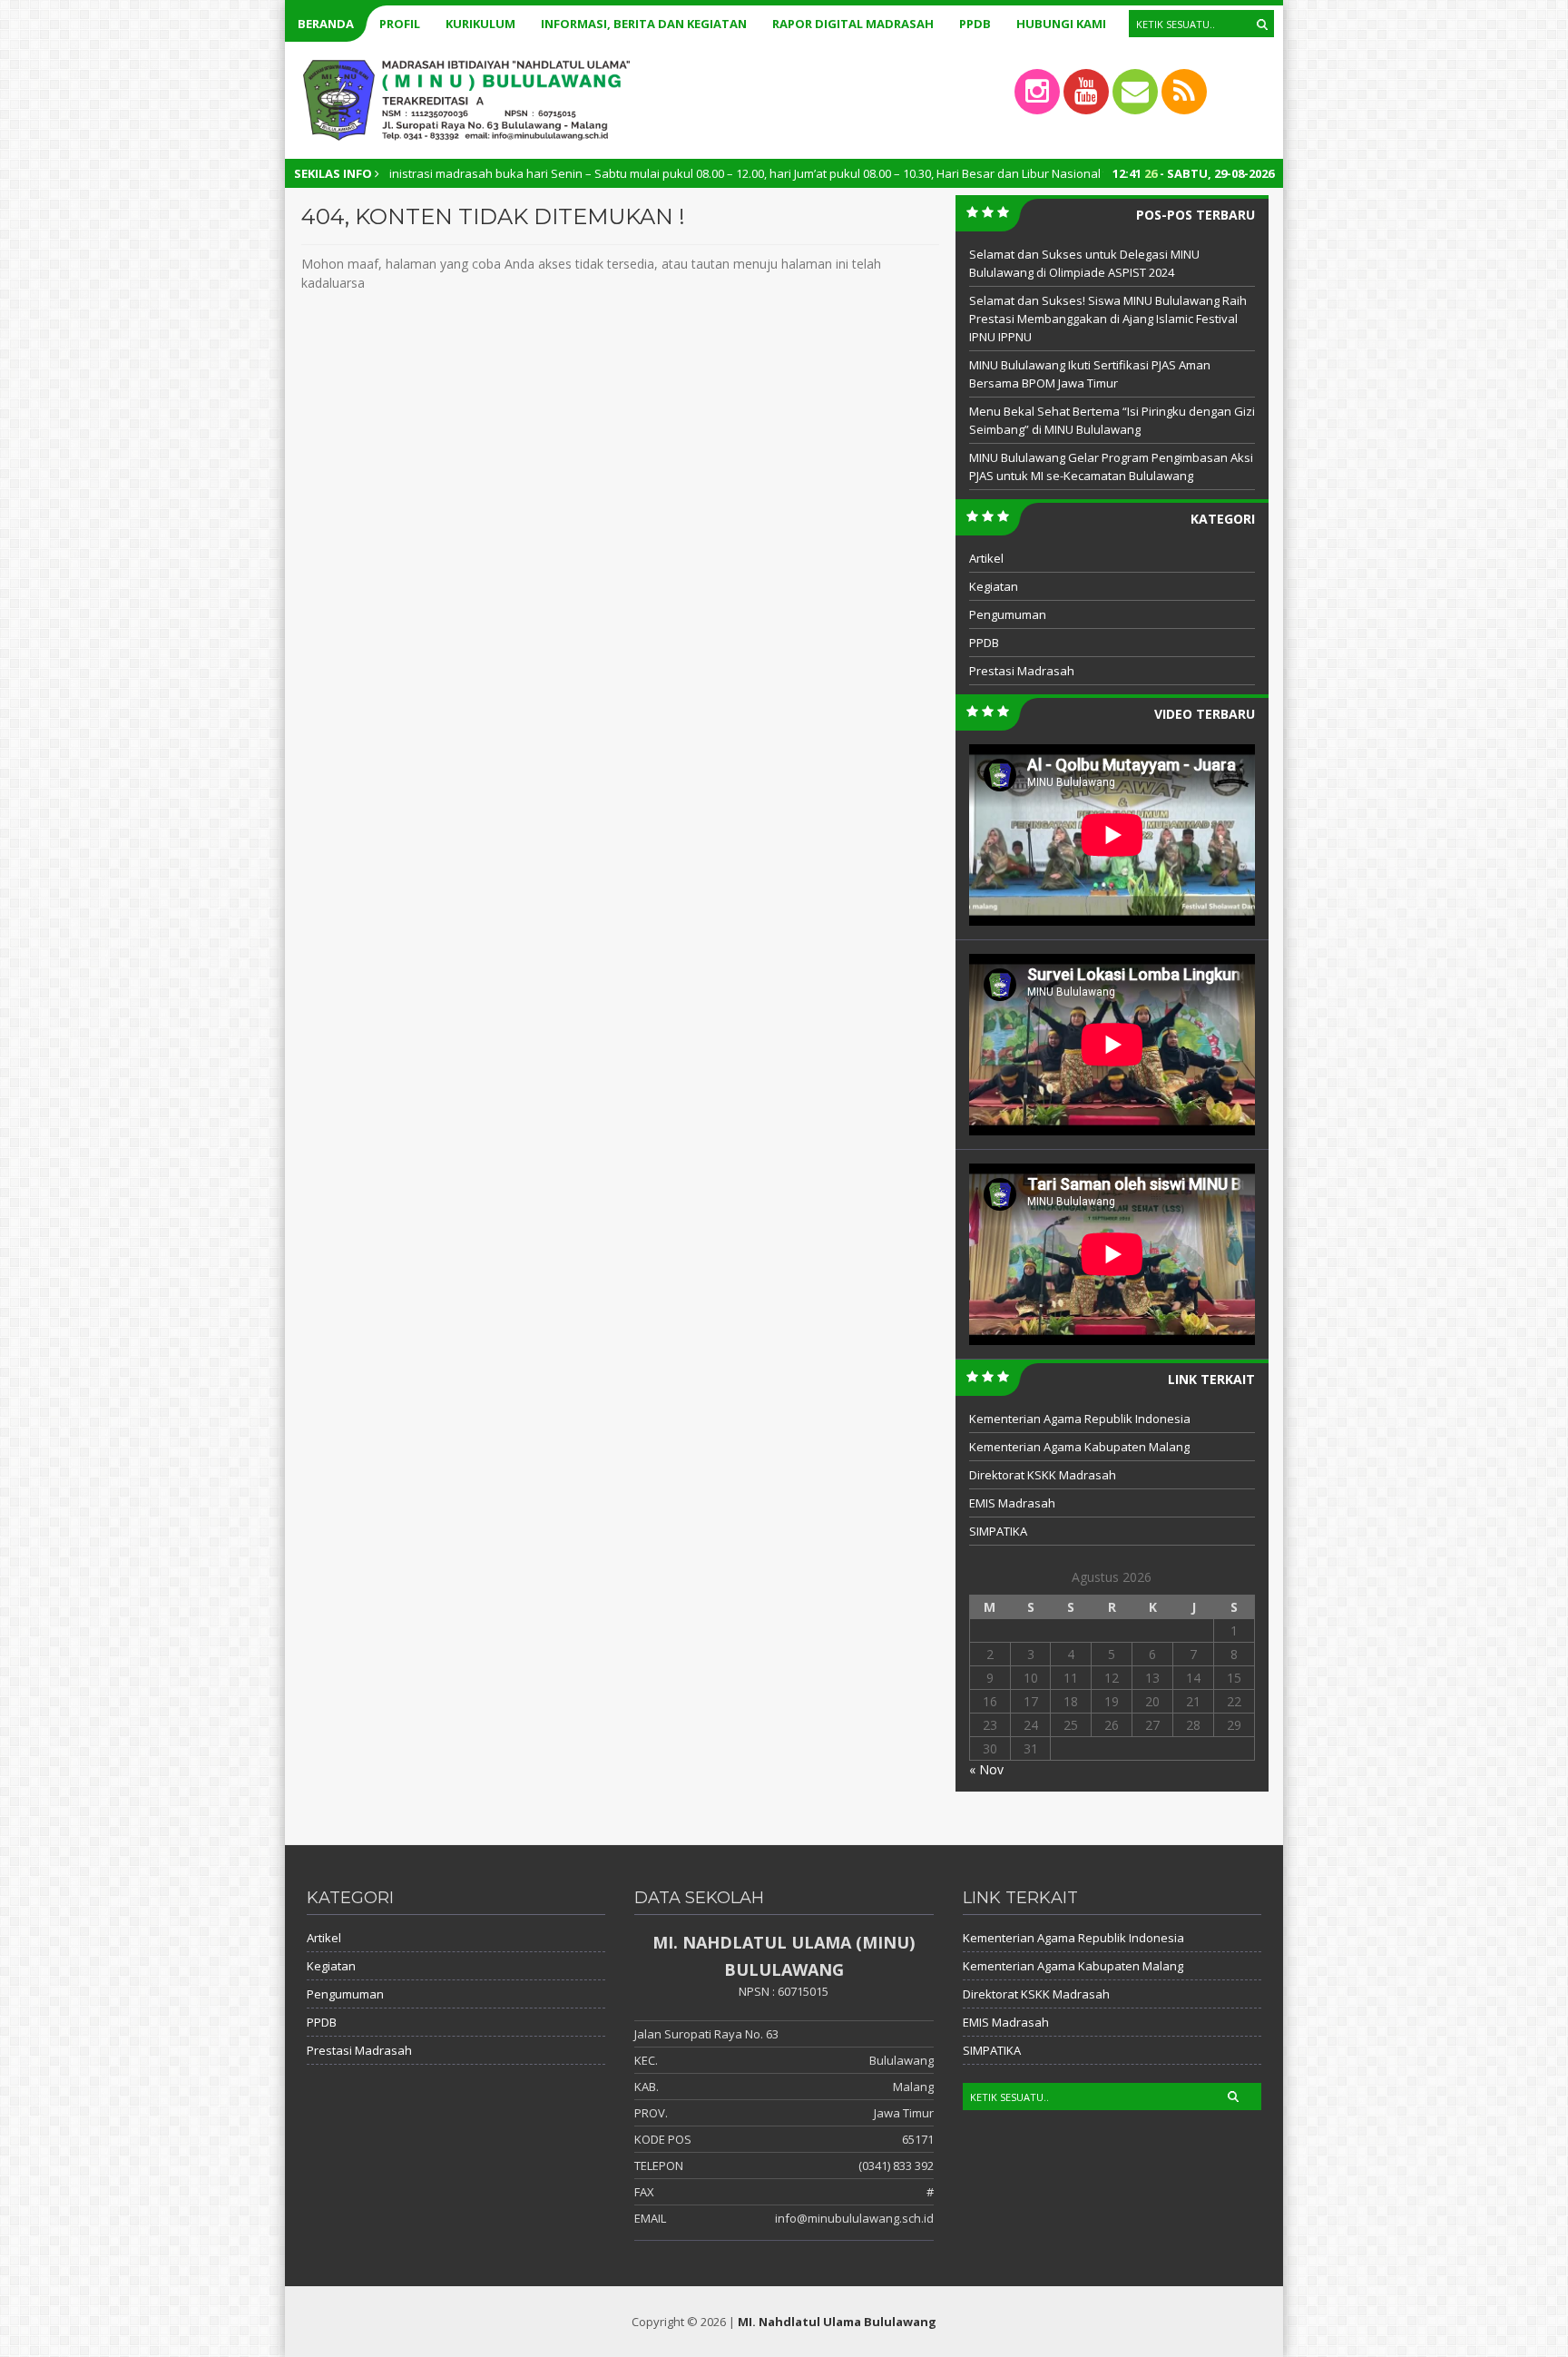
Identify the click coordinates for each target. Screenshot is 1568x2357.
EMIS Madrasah (1012, 1503)
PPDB (975, 24)
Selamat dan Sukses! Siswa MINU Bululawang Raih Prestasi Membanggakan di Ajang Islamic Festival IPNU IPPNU (1108, 319)
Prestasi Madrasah (1022, 671)
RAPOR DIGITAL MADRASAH (853, 24)
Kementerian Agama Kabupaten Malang (1079, 1447)
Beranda (326, 24)
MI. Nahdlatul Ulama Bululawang (837, 2322)
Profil (400, 24)
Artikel (986, 558)
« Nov (986, 1769)
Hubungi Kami (1061, 24)
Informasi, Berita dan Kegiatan (644, 24)
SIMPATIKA (998, 1531)
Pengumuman (1008, 614)
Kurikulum (480, 24)
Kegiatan (994, 586)
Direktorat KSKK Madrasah (1043, 1475)
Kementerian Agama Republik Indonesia (1080, 1419)
